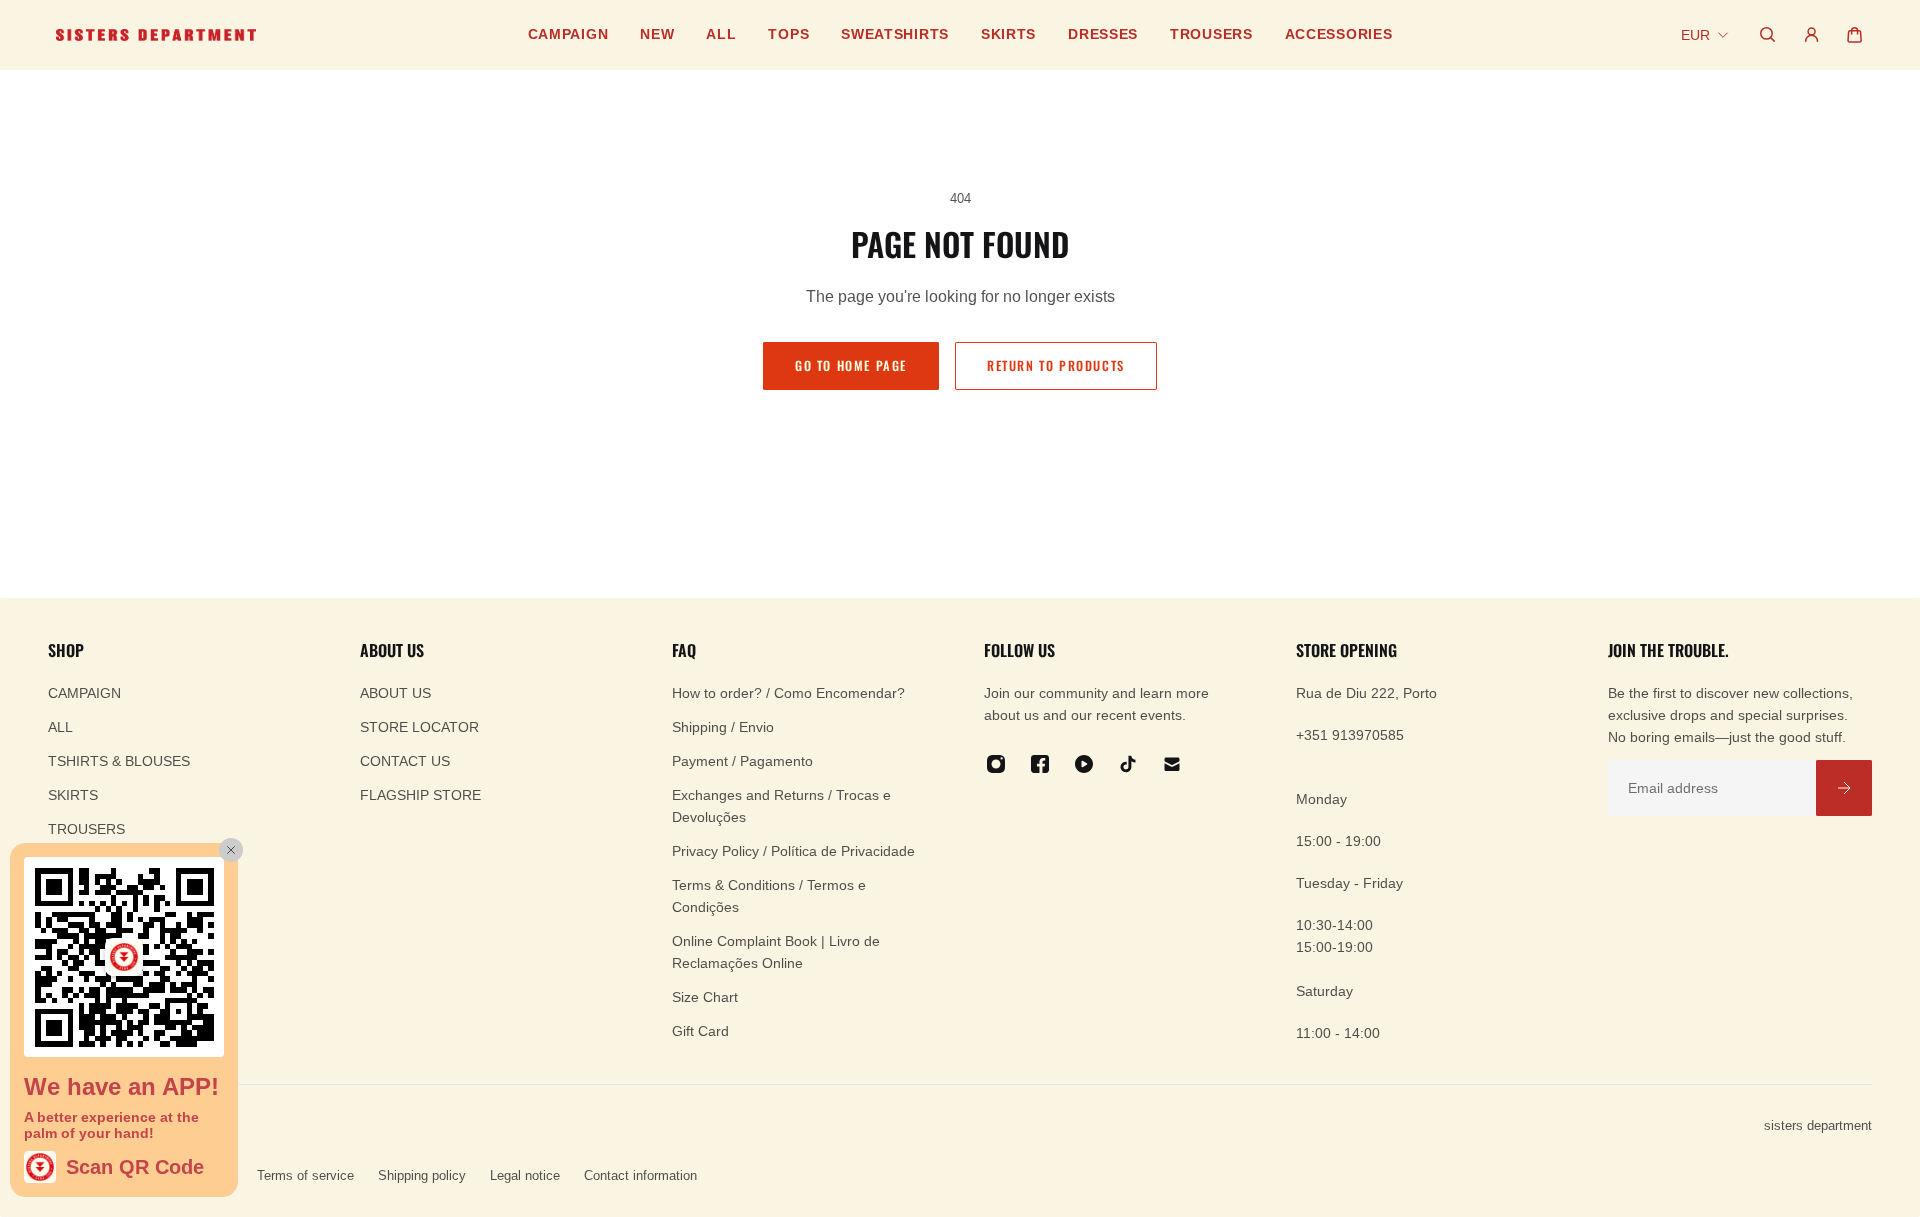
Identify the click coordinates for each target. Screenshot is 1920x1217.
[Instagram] (996, 764)
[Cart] (1854, 34)
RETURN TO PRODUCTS (1056, 365)
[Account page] (1811, 34)
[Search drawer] (1767, 34)
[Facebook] (1040, 764)
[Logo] (156, 35)
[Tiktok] (1128, 764)
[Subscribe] (1844, 788)
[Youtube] (1084, 764)
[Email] (1172, 764)
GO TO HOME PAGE (851, 365)
